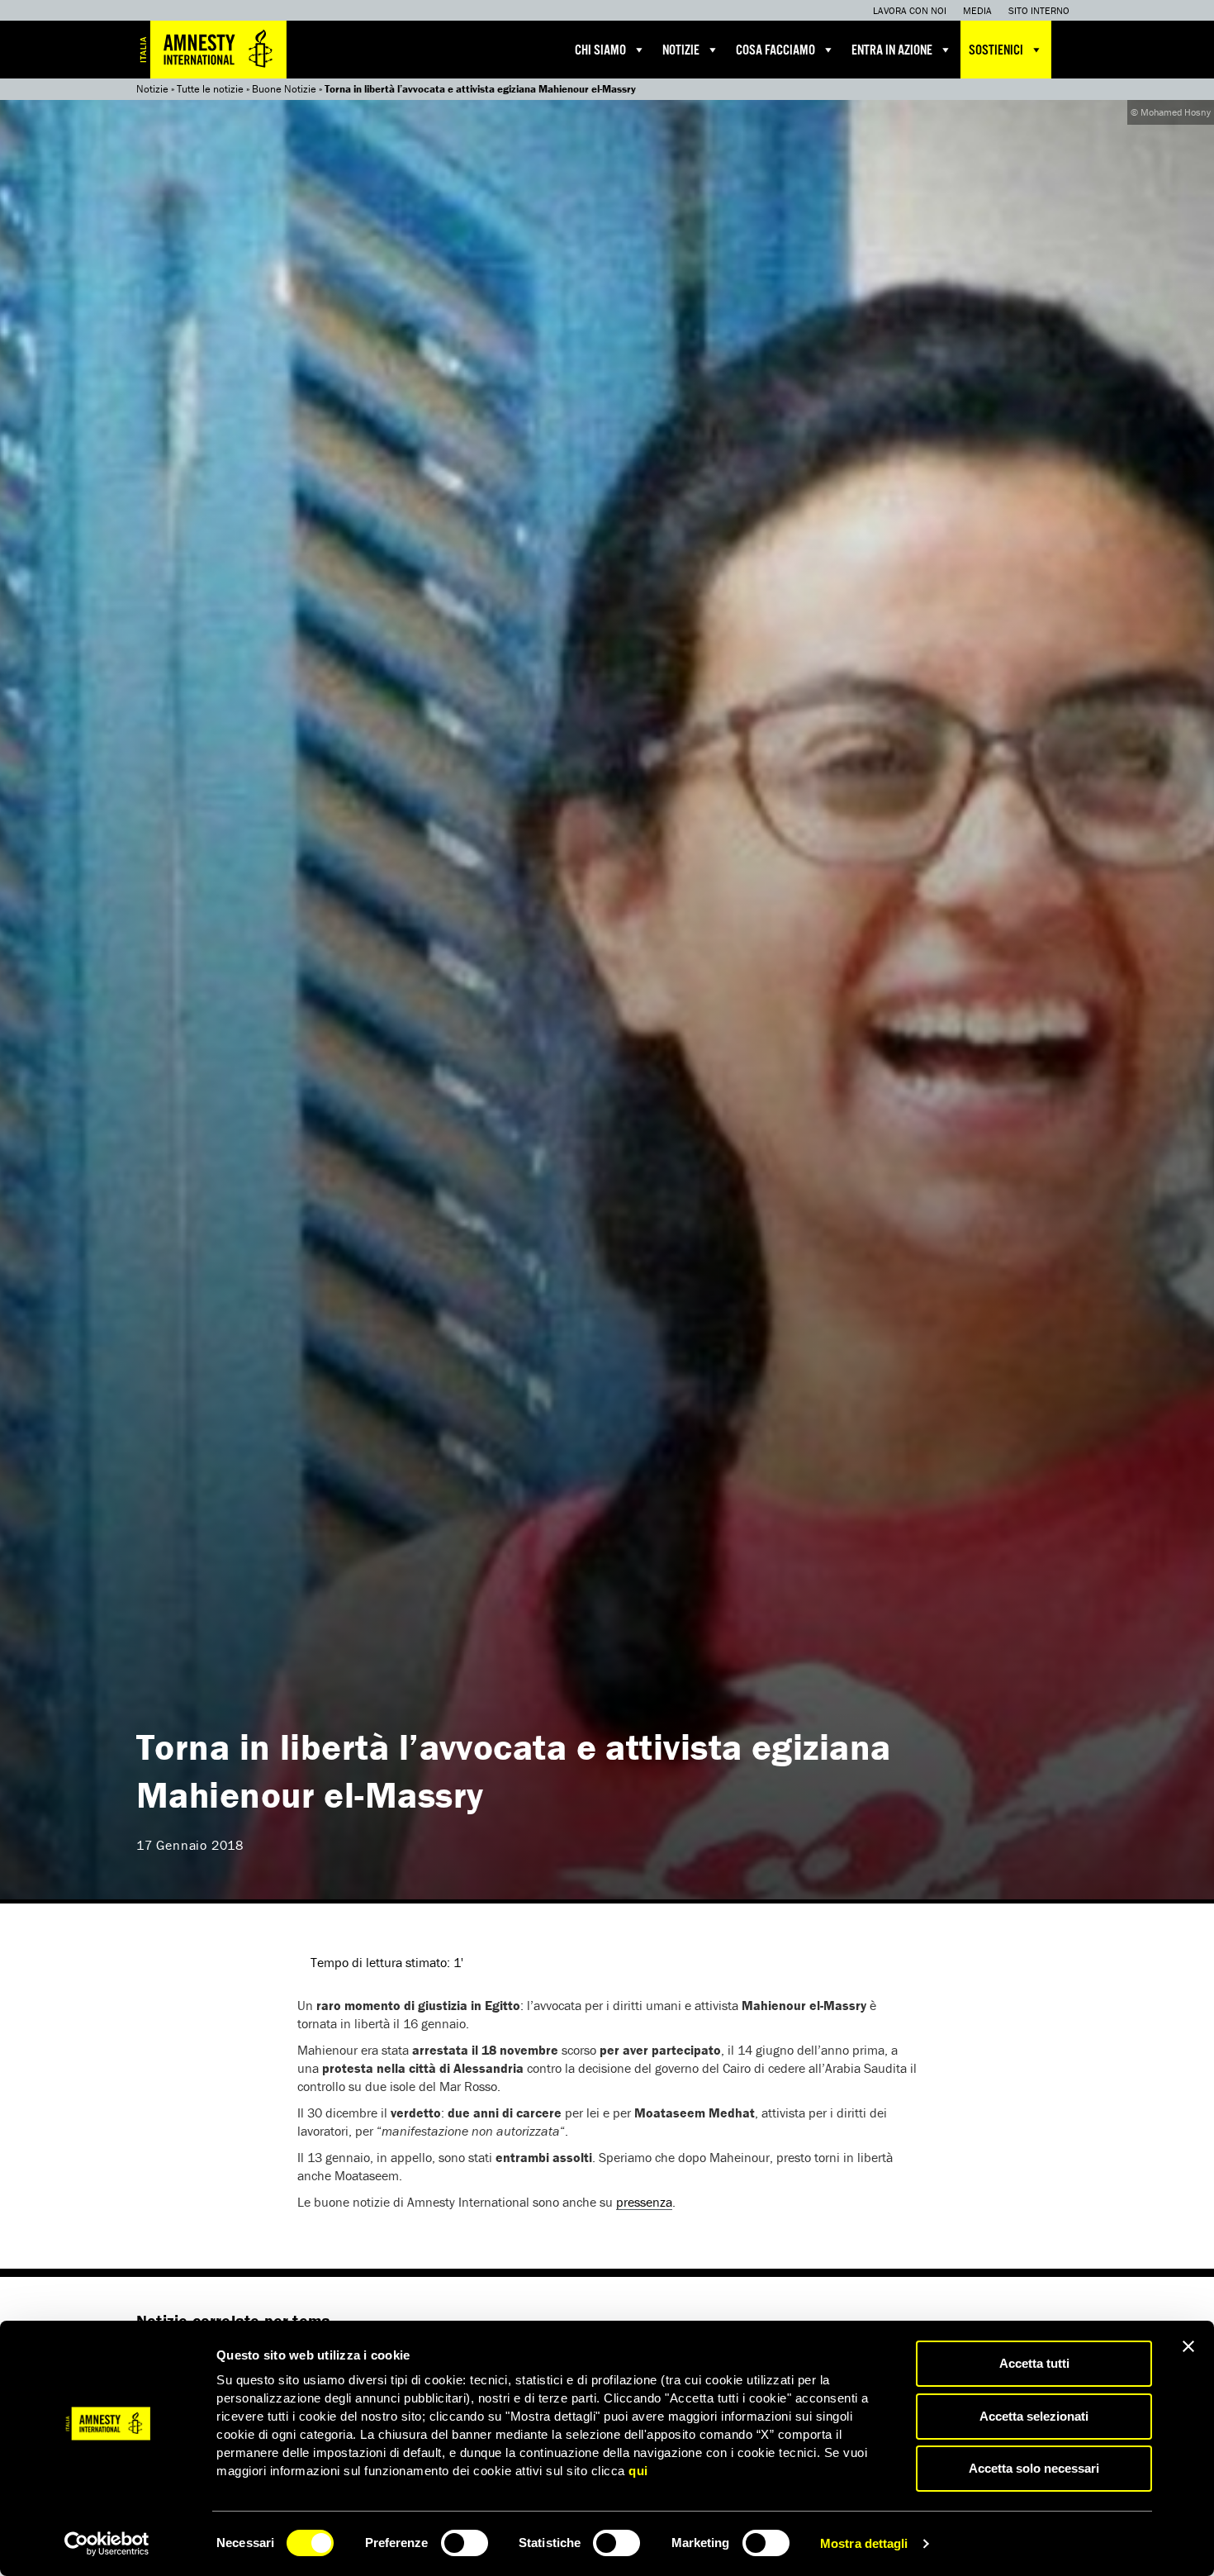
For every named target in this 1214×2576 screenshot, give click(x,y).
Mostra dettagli (864, 2543)
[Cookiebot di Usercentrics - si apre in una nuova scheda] (107, 2544)
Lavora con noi (910, 10)
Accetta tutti (1034, 2363)
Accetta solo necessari (1034, 2468)
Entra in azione (892, 51)
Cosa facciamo (775, 51)
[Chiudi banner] (1188, 2346)
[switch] (465, 2543)
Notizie (681, 51)
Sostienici (996, 51)
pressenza (644, 2202)
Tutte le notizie (210, 89)
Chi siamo (600, 51)
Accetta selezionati (1034, 2416)
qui (638, 2471)
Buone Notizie (284, 89)
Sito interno (1039, 10)
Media (977, 10)
